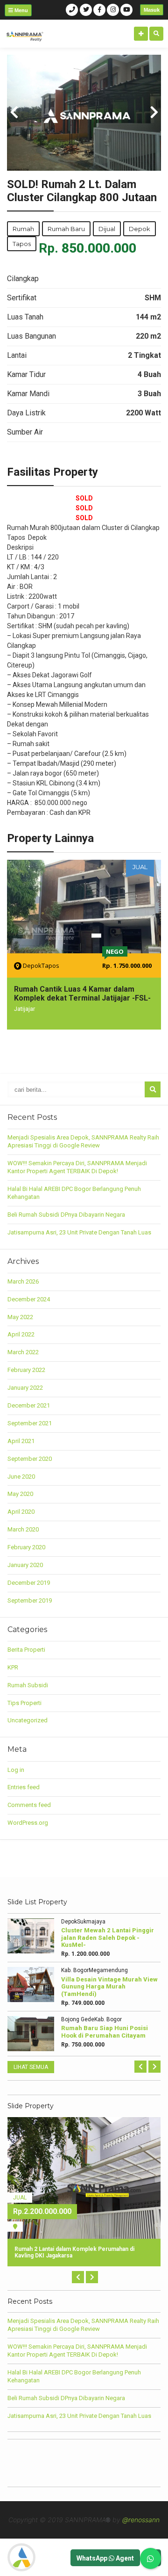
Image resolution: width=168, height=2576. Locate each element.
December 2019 (29, 1583)
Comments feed (29, 1805)
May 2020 (20, 1494)
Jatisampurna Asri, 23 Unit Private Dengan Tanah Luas (79, 1232)
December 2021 (29, 1405)
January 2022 (25, 1388)
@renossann (141, 2520)
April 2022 (21, 1334)
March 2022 (23, 1352)
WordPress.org (28, 1823)
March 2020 (23, 1529)
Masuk (152, 10)
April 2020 (21, 1512)
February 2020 (26, 1547)
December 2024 (29, 1299)
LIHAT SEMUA (31, 2067)
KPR (13, 1667)
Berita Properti (26, 1650)
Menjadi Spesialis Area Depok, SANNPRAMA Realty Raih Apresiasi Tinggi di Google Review (83, 1141)
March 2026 (23, 1281)
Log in (16, 1770)
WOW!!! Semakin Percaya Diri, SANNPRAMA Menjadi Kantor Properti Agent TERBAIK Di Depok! (77, 1167)
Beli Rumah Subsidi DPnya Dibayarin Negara (66, 1215)
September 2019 (30, 1600)
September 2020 (30, 1459)
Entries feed (24, 1787)
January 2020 (25, 1565)
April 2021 (21, 1441)
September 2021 (30, 1423)
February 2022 (26, 1370)
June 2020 (21, 1477)
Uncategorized (28, 1720)
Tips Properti (24, 1703)
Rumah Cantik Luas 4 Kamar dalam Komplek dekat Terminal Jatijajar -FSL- (82, 994)
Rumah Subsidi (28, 1685)
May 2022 (20, 1317)
